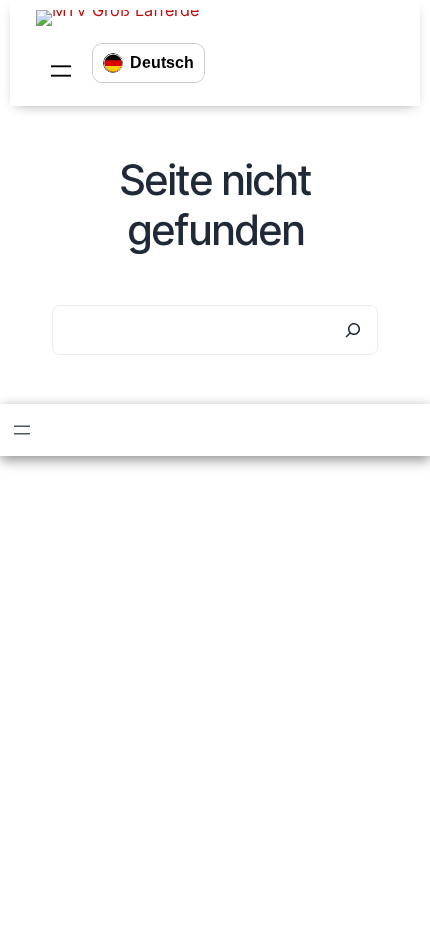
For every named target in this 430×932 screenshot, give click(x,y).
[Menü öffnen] (61, 71)
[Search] (352, 330)
